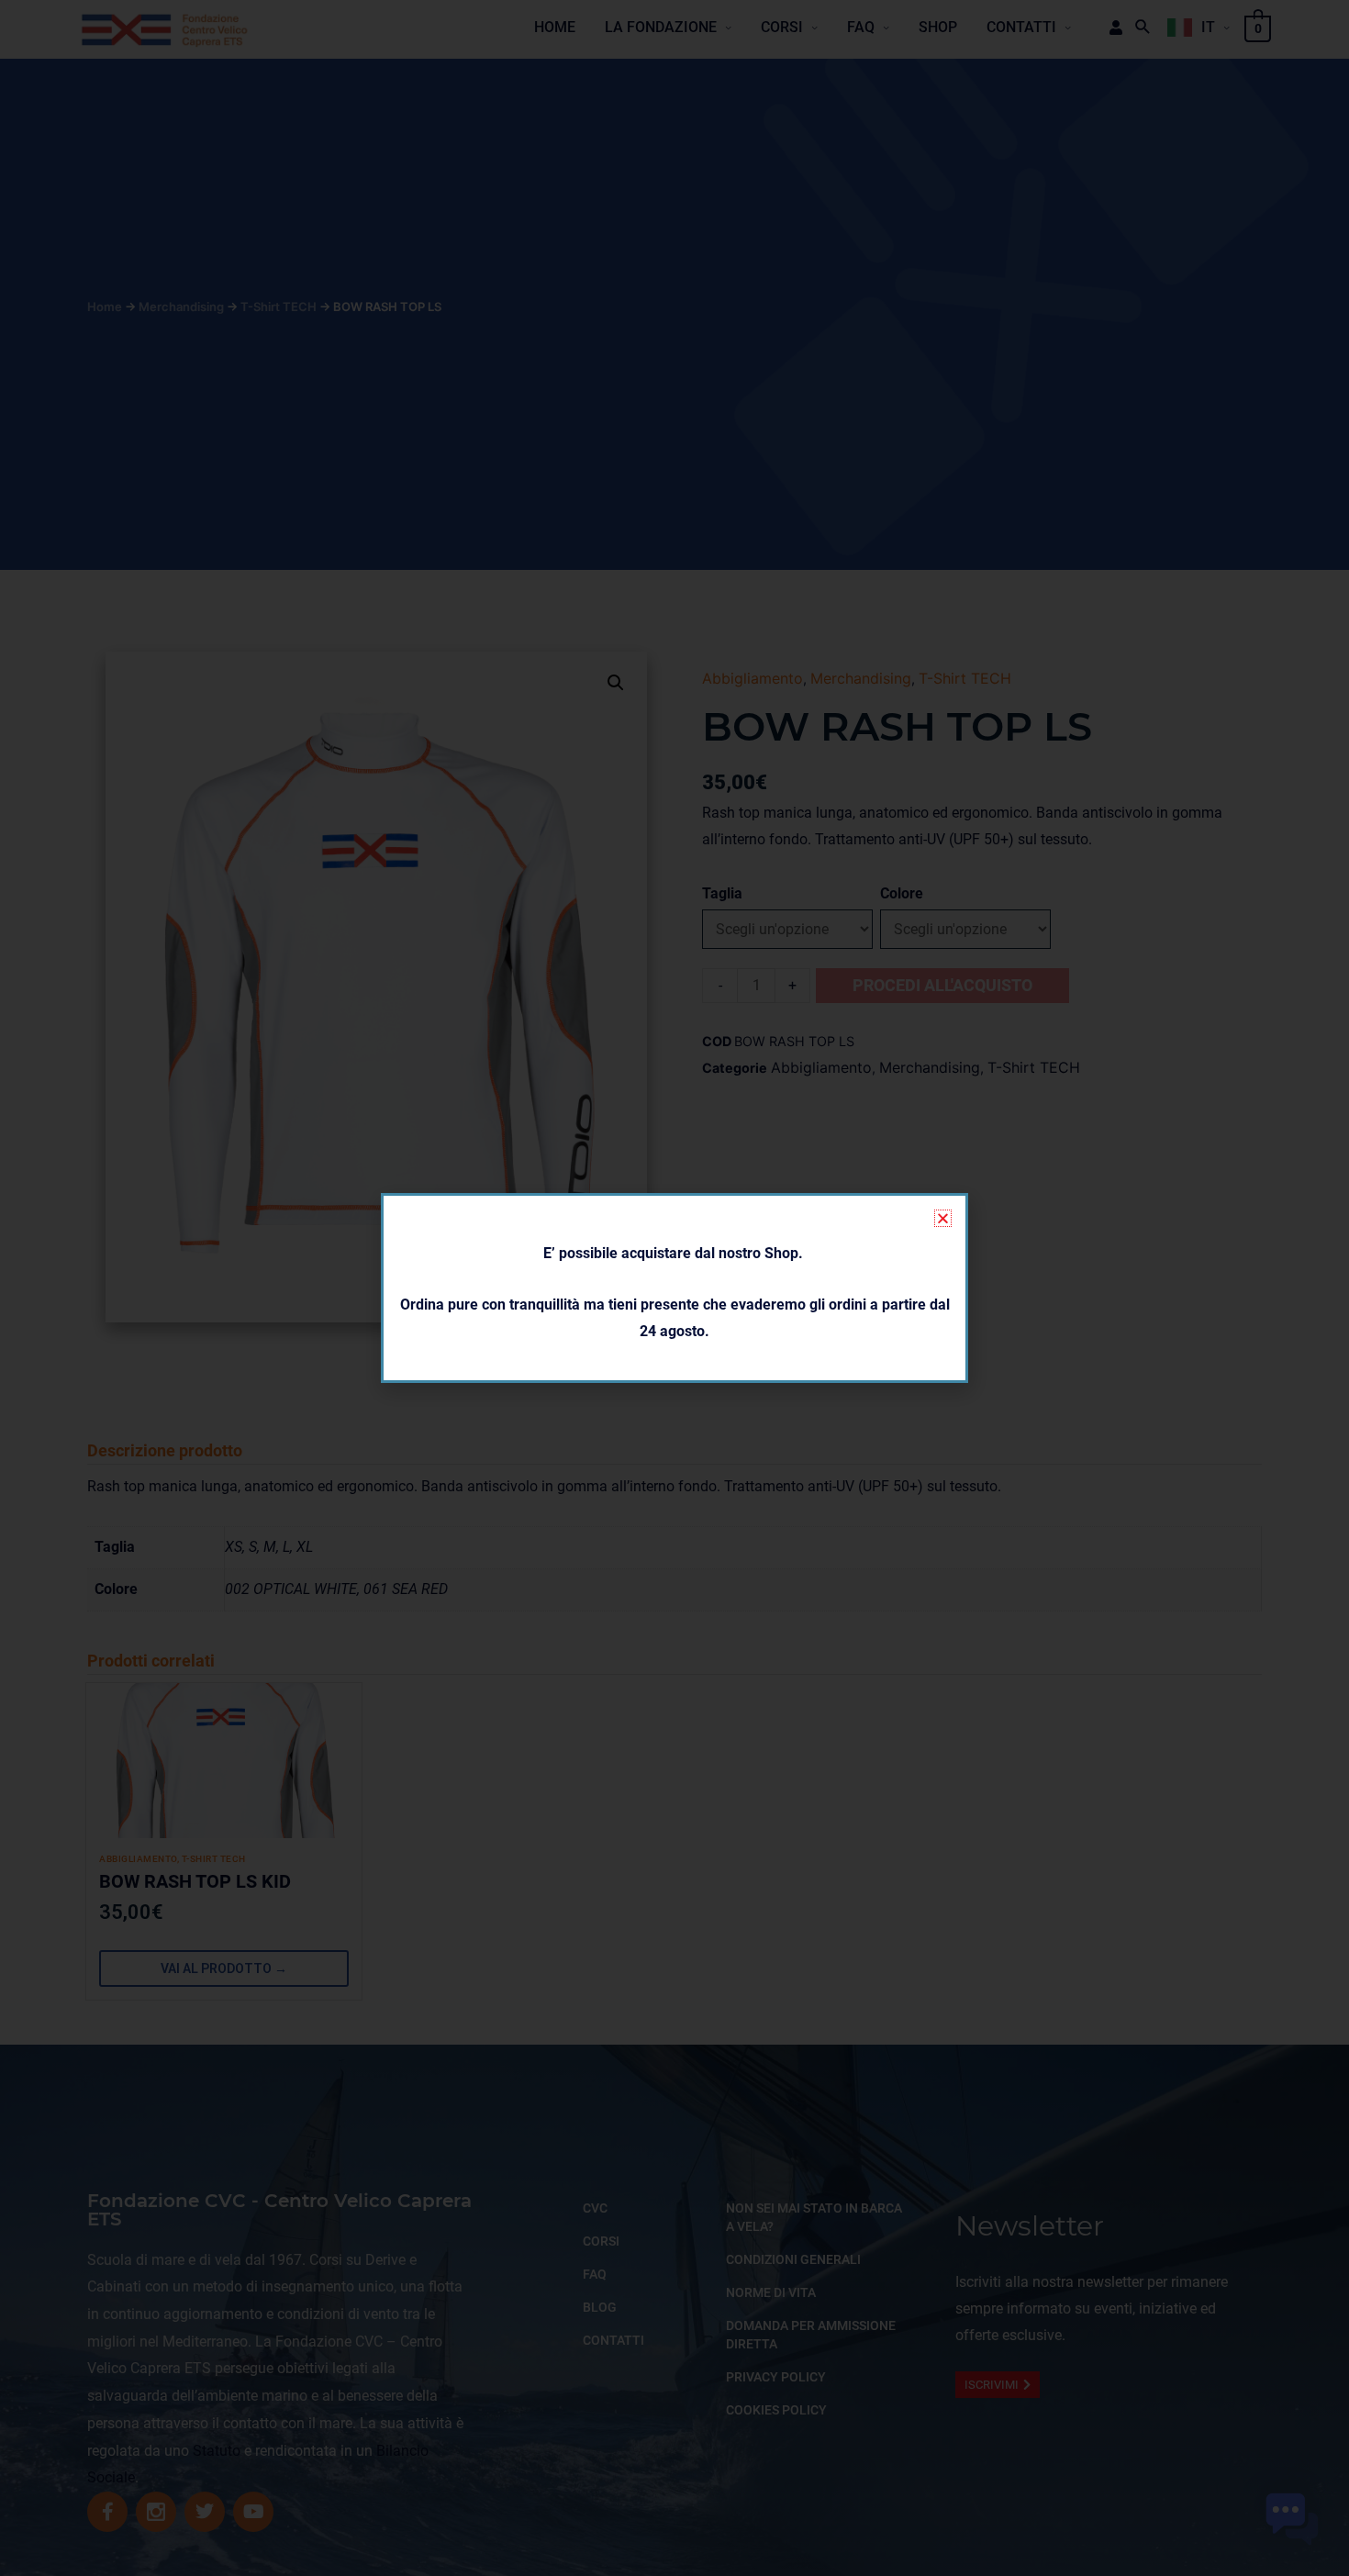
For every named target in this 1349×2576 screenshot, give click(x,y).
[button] (943, 1218)
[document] (674, 1288)
